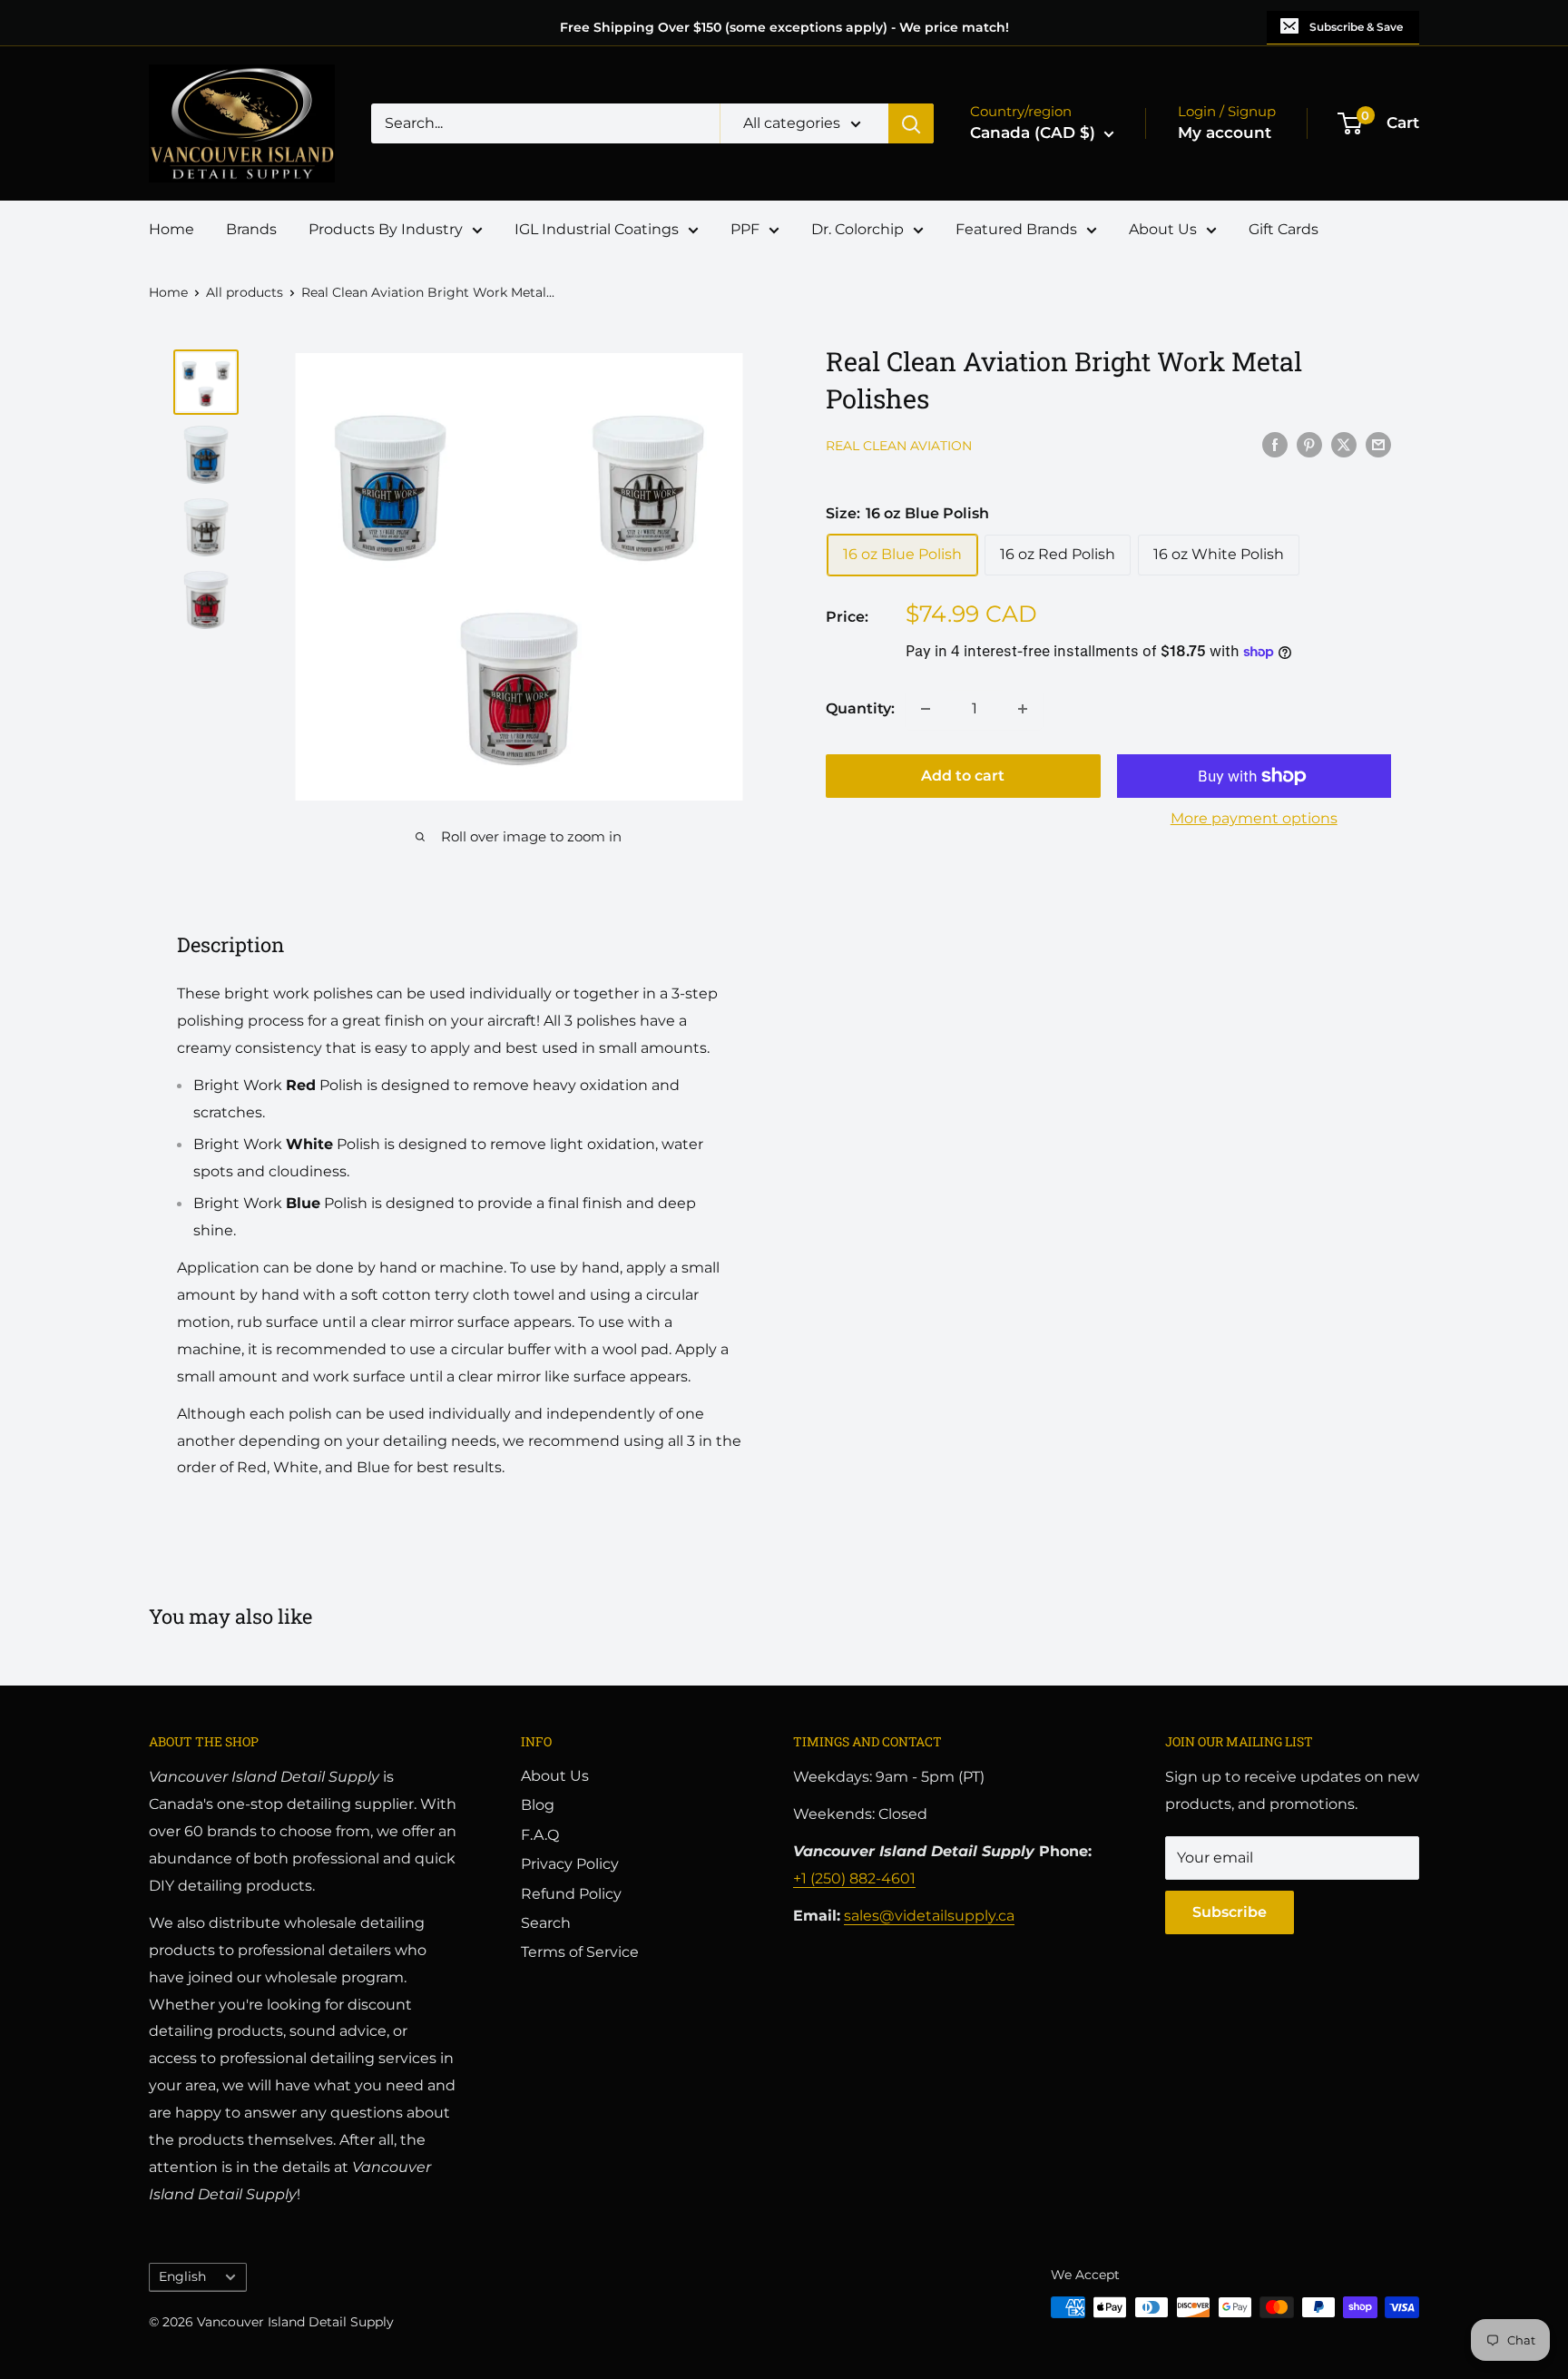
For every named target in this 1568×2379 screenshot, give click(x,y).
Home (171, 229)
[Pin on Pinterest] (1309, 444)
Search (546, 1923)
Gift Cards (1284, 229)
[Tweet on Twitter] (1344, 444)
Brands (251, 229)
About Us (1163, 229)
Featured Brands (1016, 229)
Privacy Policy (570, 1864)
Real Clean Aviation (899, 446)
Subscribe (1230, 1912)
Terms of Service (580, 1952)
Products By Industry (386, 229)
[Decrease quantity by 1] (926, 709)
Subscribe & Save (1356, 27)
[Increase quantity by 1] (1023, 709)
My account (1225, 133)
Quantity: (860, 708)
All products (245, 292)
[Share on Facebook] (1275, 444)
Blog (538, 1805)
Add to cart (963, 776)
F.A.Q (540, 1835)
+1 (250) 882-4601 (854, 1878)
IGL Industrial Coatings (597, 229)
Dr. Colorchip (857, 229)
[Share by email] (1378, 444)
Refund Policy (571, 1894)
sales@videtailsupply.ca (929, 1916)
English (182, 2276)
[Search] (911, 123)
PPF (745, 229)
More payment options (1254, 818)
